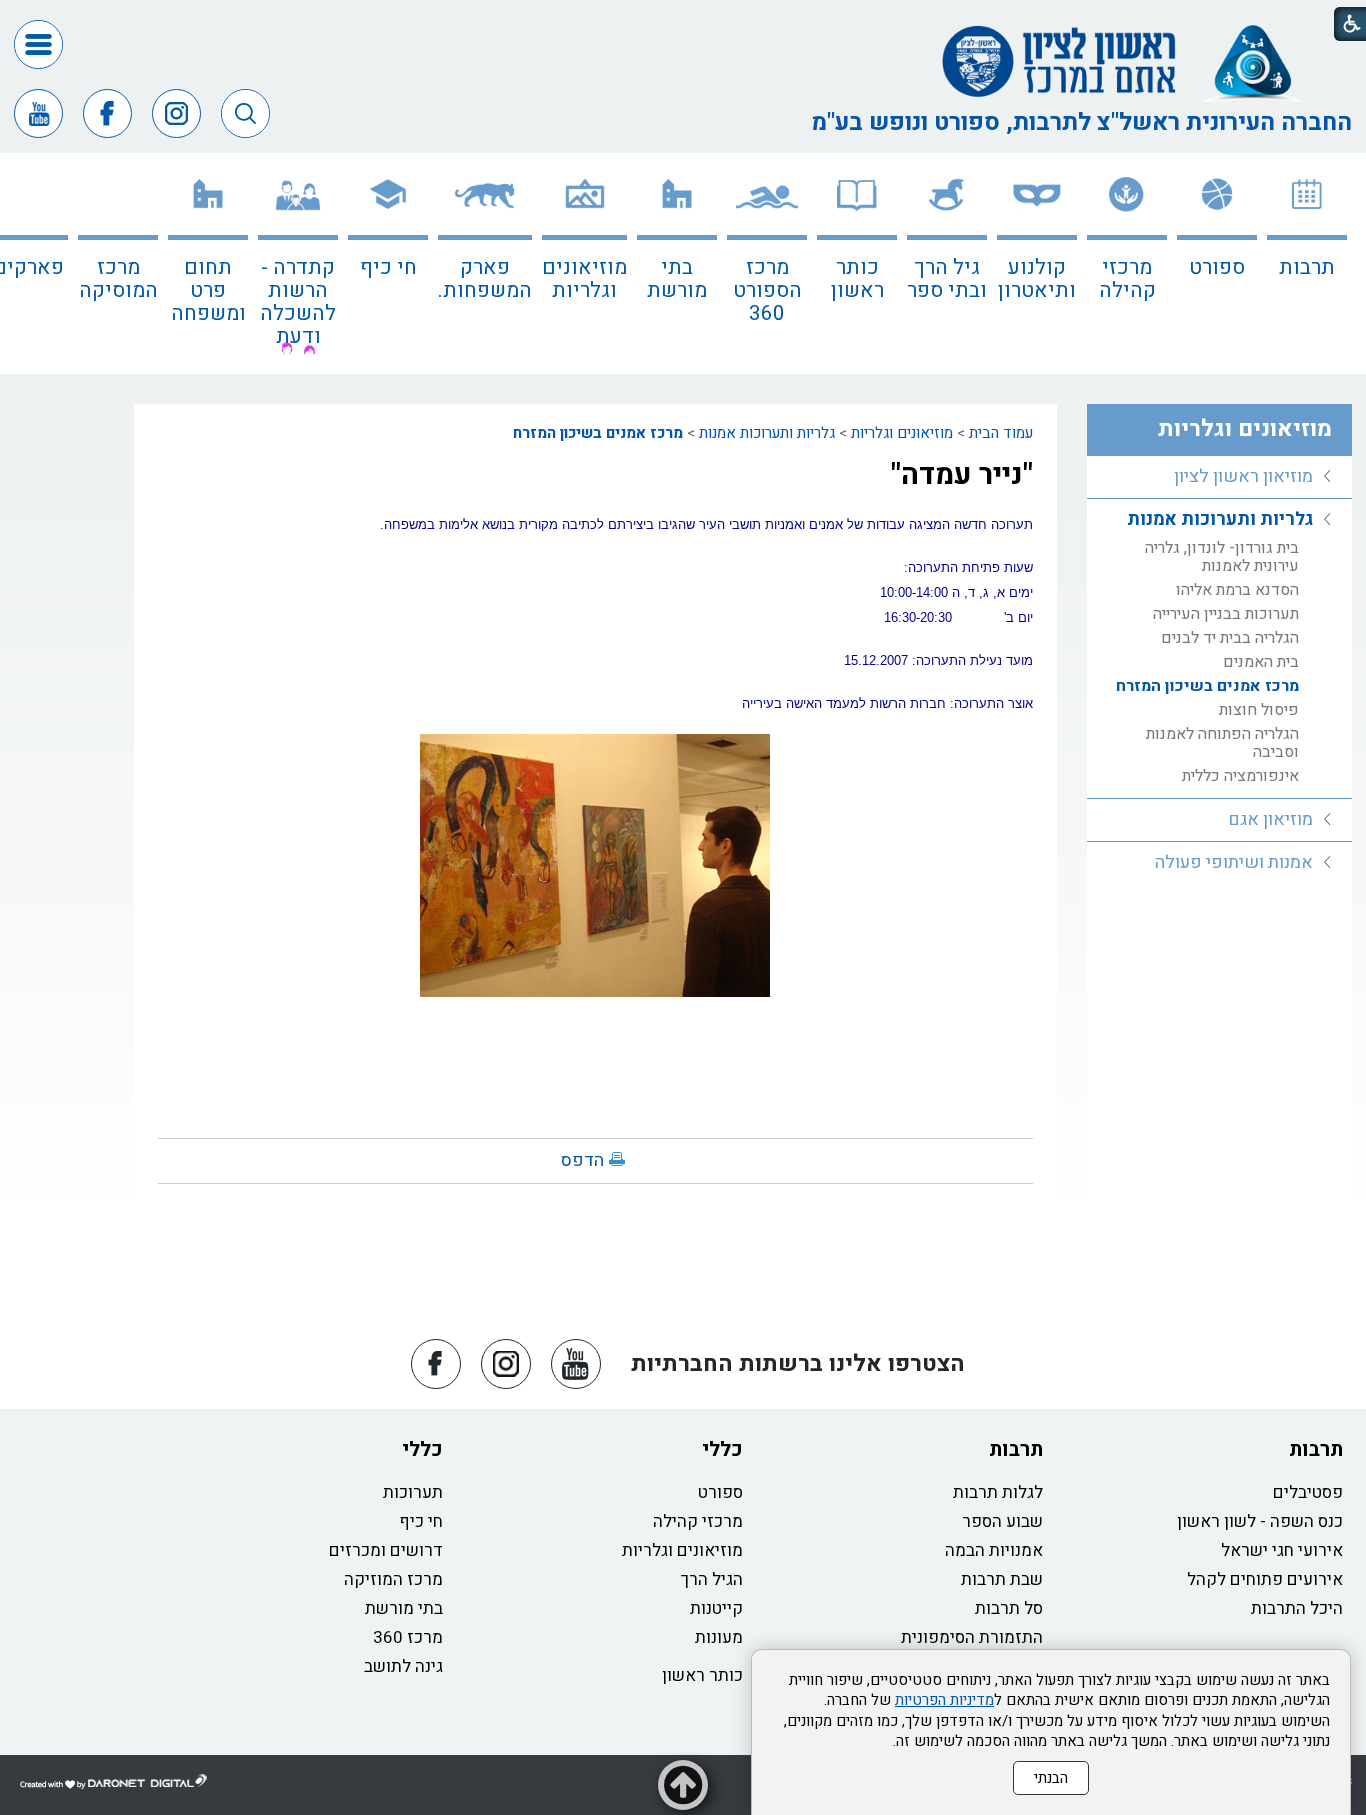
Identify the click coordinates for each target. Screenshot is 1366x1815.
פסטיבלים (1308, 1492)
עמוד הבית (1001, 433)
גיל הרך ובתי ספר (947, 279)
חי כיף (388, 267)
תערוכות (413, 1492)
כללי (722, 1449)
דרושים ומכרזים (386, 1550)
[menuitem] (1307, 263)
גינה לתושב (403, 1666)
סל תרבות (1009, 1608)
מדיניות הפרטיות (944, 1700)
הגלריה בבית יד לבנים (1230, 638)
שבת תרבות (1002, 1579)
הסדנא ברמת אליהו (1237, 590)
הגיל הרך (712, 1579)
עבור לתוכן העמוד (683, 20)
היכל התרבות (1297, 1608)
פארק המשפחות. (485, 279)
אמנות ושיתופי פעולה (1234, 862)
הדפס (582, 1160)
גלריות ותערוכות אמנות (767, 433)
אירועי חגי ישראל (1282, 1550)
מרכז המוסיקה (118, 279)
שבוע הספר (1002, 1521)
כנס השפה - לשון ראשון (1260, 1521)
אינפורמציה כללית (1240, 776)
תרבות (1307, 267)
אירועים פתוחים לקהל (1265, 1579)
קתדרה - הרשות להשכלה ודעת (298, 302)
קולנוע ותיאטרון (1037, 279)
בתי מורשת (677, 279)
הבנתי (1051, 1778)
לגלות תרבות (998, 1492)
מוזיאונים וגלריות (584, 279)
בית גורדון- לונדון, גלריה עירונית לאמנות (1222, 557)
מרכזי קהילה (1127, 279)
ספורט (1217, 267)
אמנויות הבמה (994, 1550)
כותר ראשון (857, 279)
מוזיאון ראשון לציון (1243, 476)
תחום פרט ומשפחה (208, 290)
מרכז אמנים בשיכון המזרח (598, 433)
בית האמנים (1261, 662)
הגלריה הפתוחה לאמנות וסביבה (1222, 743)
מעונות (719, 1637)
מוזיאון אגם (1270, 819)
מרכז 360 (408, 1637)
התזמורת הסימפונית (972, 1637)
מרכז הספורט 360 (767, 290)
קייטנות (716, 1608)
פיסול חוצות (1259, 710)
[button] (38, 44)
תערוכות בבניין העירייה (1226, 614)
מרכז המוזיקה (393, 1579)
